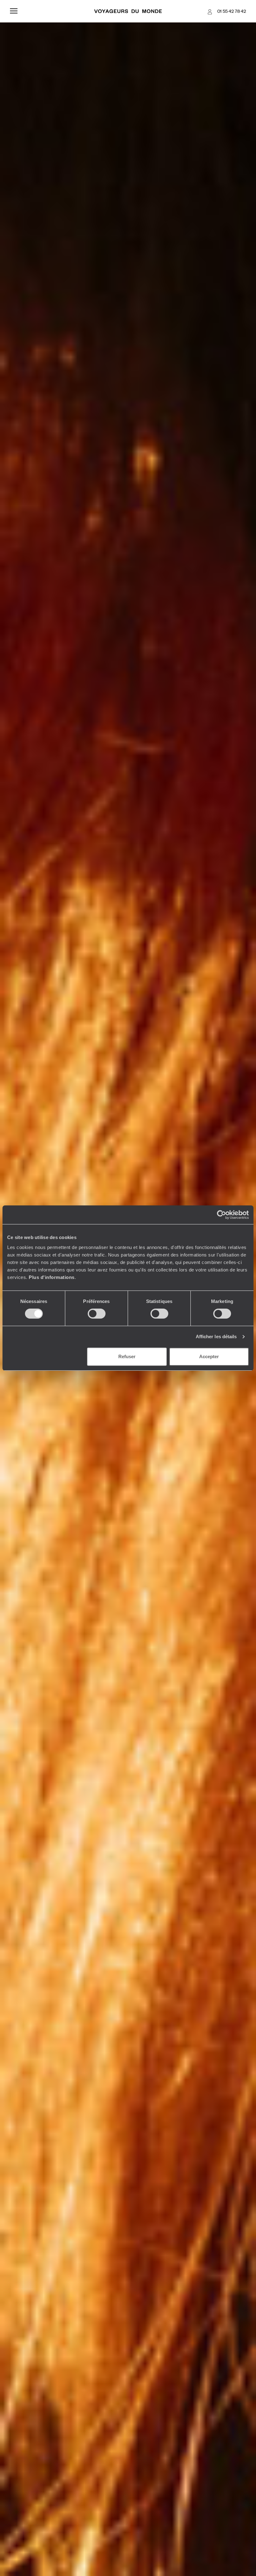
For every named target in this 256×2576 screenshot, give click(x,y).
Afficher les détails (216, 1337)
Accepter (209, 1356)
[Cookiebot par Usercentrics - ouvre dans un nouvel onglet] (222, 1215)
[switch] (97, 1314)
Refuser (127, 1356)
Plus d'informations (52, 1277)
